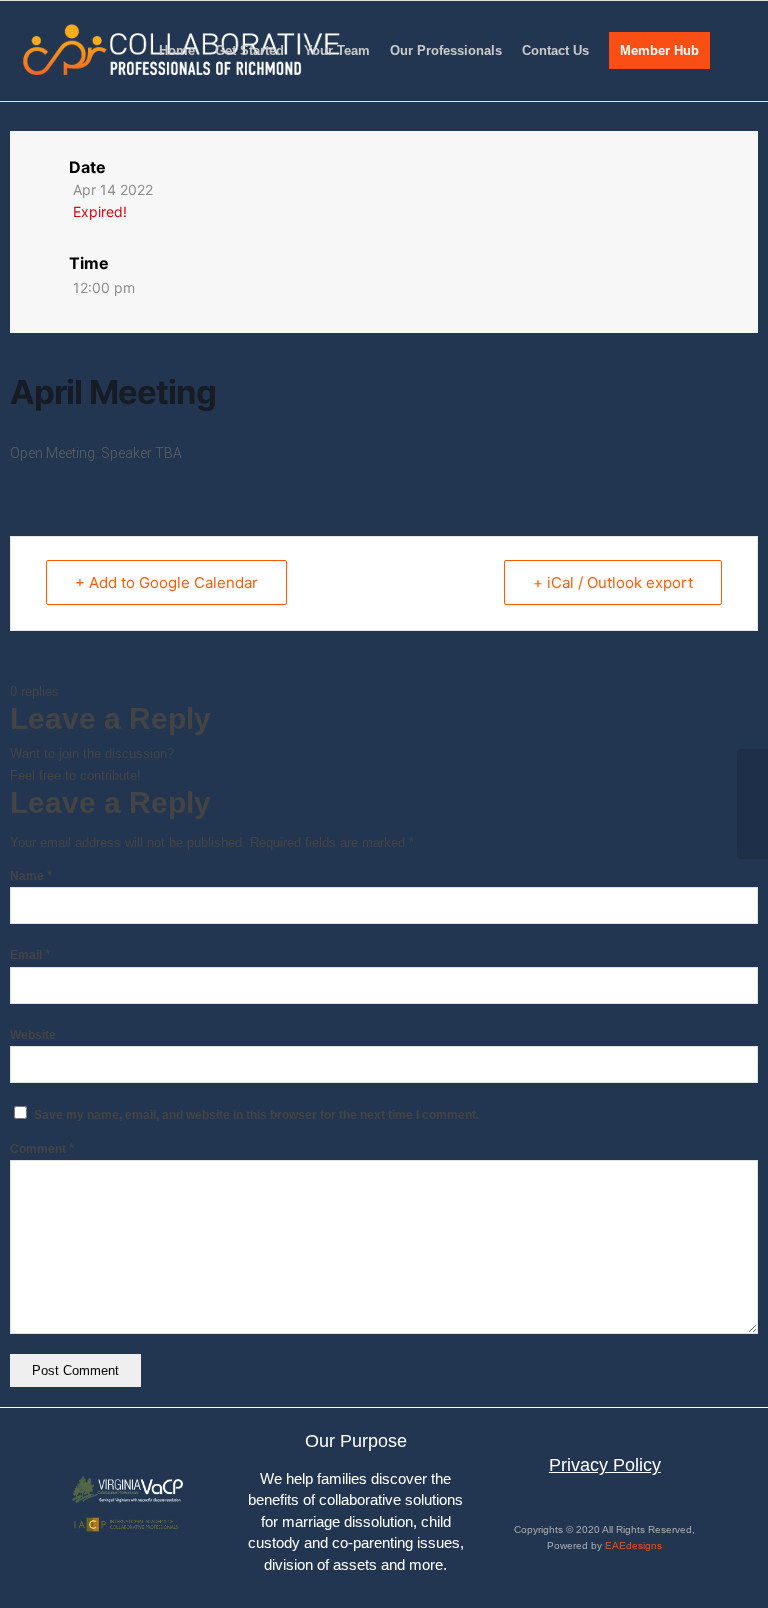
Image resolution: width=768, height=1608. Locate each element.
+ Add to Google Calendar (166, 582)
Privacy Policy (605, 1465)
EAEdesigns (633, 1545)
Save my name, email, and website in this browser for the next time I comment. (256, 1115)
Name (31, 876)
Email (30, 955)
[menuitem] (177, 51)
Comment (42, 1149)
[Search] (736, 51)
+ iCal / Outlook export (613, 582)
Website (33, 1035)
